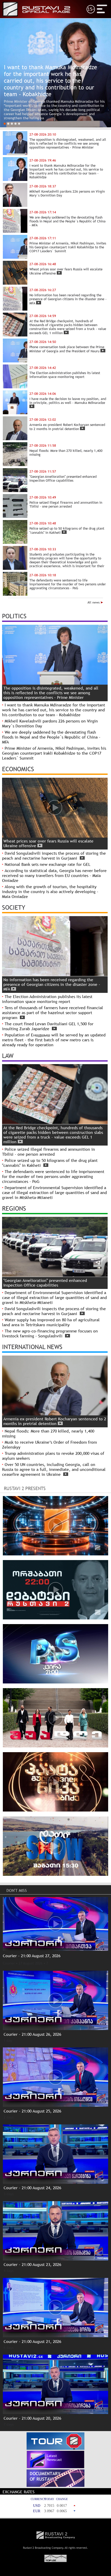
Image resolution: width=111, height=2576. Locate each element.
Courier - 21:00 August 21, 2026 (32, 2342)
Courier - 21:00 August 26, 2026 (32, 2034)
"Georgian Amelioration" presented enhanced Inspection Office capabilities (45, 1283)
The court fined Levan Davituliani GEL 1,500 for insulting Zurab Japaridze (48, 1026)
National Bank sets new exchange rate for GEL (47, 864)
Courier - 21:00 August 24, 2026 (32, 2188)
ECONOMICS (18, 769)
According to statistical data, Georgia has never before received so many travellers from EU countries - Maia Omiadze (54, 876)
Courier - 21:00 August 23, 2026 (32, 2265)
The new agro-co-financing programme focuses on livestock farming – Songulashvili (50, 1333)
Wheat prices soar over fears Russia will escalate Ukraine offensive (48, 843)
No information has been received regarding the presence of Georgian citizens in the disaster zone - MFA (52, 984)
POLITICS (14, 616)
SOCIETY (14, 907)
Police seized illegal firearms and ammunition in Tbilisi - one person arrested (49, 1152)
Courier (9, 1963)
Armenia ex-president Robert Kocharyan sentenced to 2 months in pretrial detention (55, 1421)
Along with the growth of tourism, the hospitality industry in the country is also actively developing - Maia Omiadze (50, 892)
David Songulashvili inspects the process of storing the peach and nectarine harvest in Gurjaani (54, 856)
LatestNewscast (54, 2458)
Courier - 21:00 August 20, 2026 (32, 2418)
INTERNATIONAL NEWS (32, 1347)
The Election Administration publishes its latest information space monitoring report (47, 999)
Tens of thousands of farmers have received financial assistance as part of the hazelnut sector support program (53, 1013)
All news (94, 602)
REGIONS (14, 1208)
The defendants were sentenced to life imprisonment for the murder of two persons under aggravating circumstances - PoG (53, 1177)
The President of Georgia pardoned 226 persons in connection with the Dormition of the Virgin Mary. (54, 116)
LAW (8, 1056)
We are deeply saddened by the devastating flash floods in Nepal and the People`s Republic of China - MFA (51, 737)
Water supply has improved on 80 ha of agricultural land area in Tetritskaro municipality (51, 1322)
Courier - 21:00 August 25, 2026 (32, 2111)
